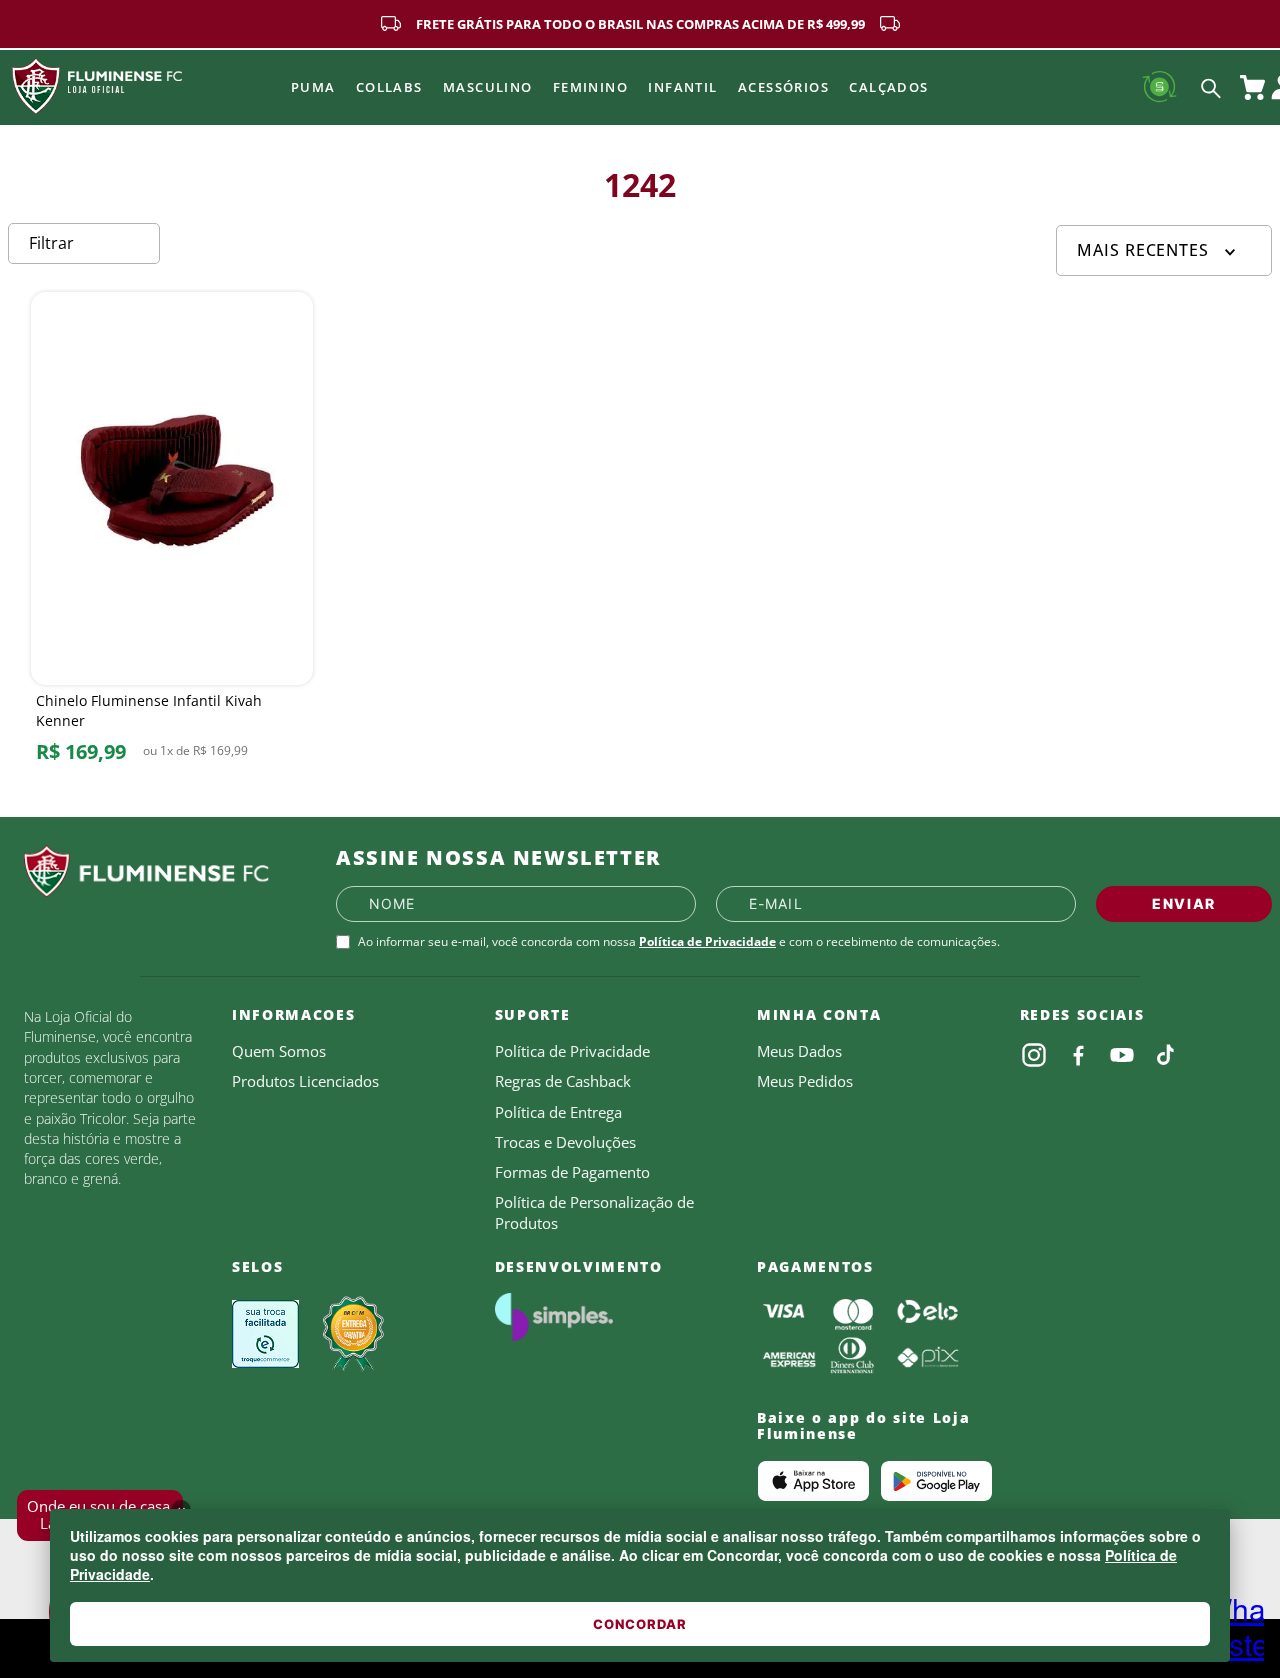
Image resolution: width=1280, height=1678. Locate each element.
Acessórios (783, 87)
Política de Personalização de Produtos (594, 1212)
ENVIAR (1184, 903)
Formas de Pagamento (572, 1172)
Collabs (389, 87)
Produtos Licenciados (305, 1081)
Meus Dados (799, 1051)
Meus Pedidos (805, 1081)
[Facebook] (1078, 1055)
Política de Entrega (558, 1112)
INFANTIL (683, 87)
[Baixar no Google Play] (936, 1481)
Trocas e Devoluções (565, 1142)
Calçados (889, 87)
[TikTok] (1166, 1055)
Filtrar (51, 243)
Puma (313, 87)
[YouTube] (1122, 1055)
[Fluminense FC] (164, 872)
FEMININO (591, 87)
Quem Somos (279, 1051)
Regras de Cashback (563, 1081)
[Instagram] (1034, 1055)
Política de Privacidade (707, 941)
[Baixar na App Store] (813, 1481)
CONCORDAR (640, 1624)
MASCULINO (488, 87)
